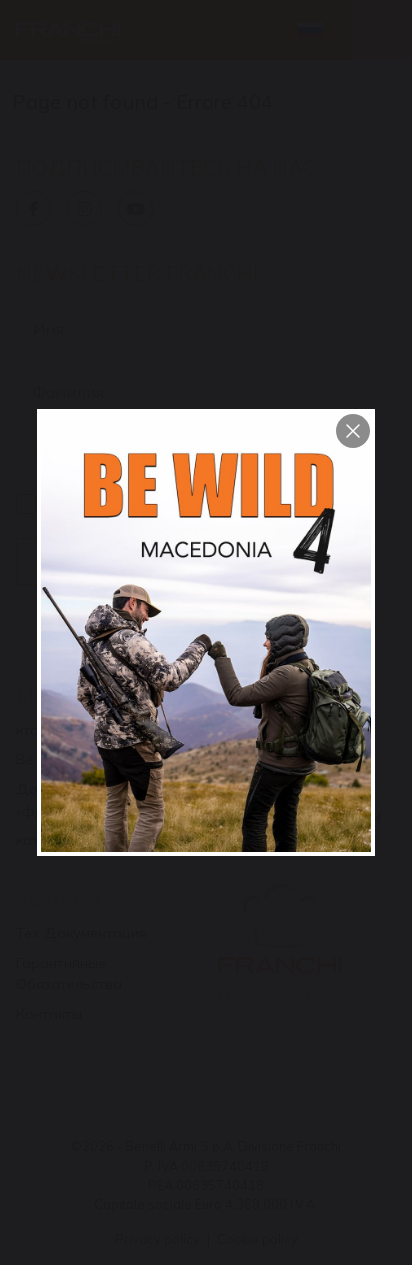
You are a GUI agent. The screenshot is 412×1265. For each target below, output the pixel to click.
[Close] (353, 431)
